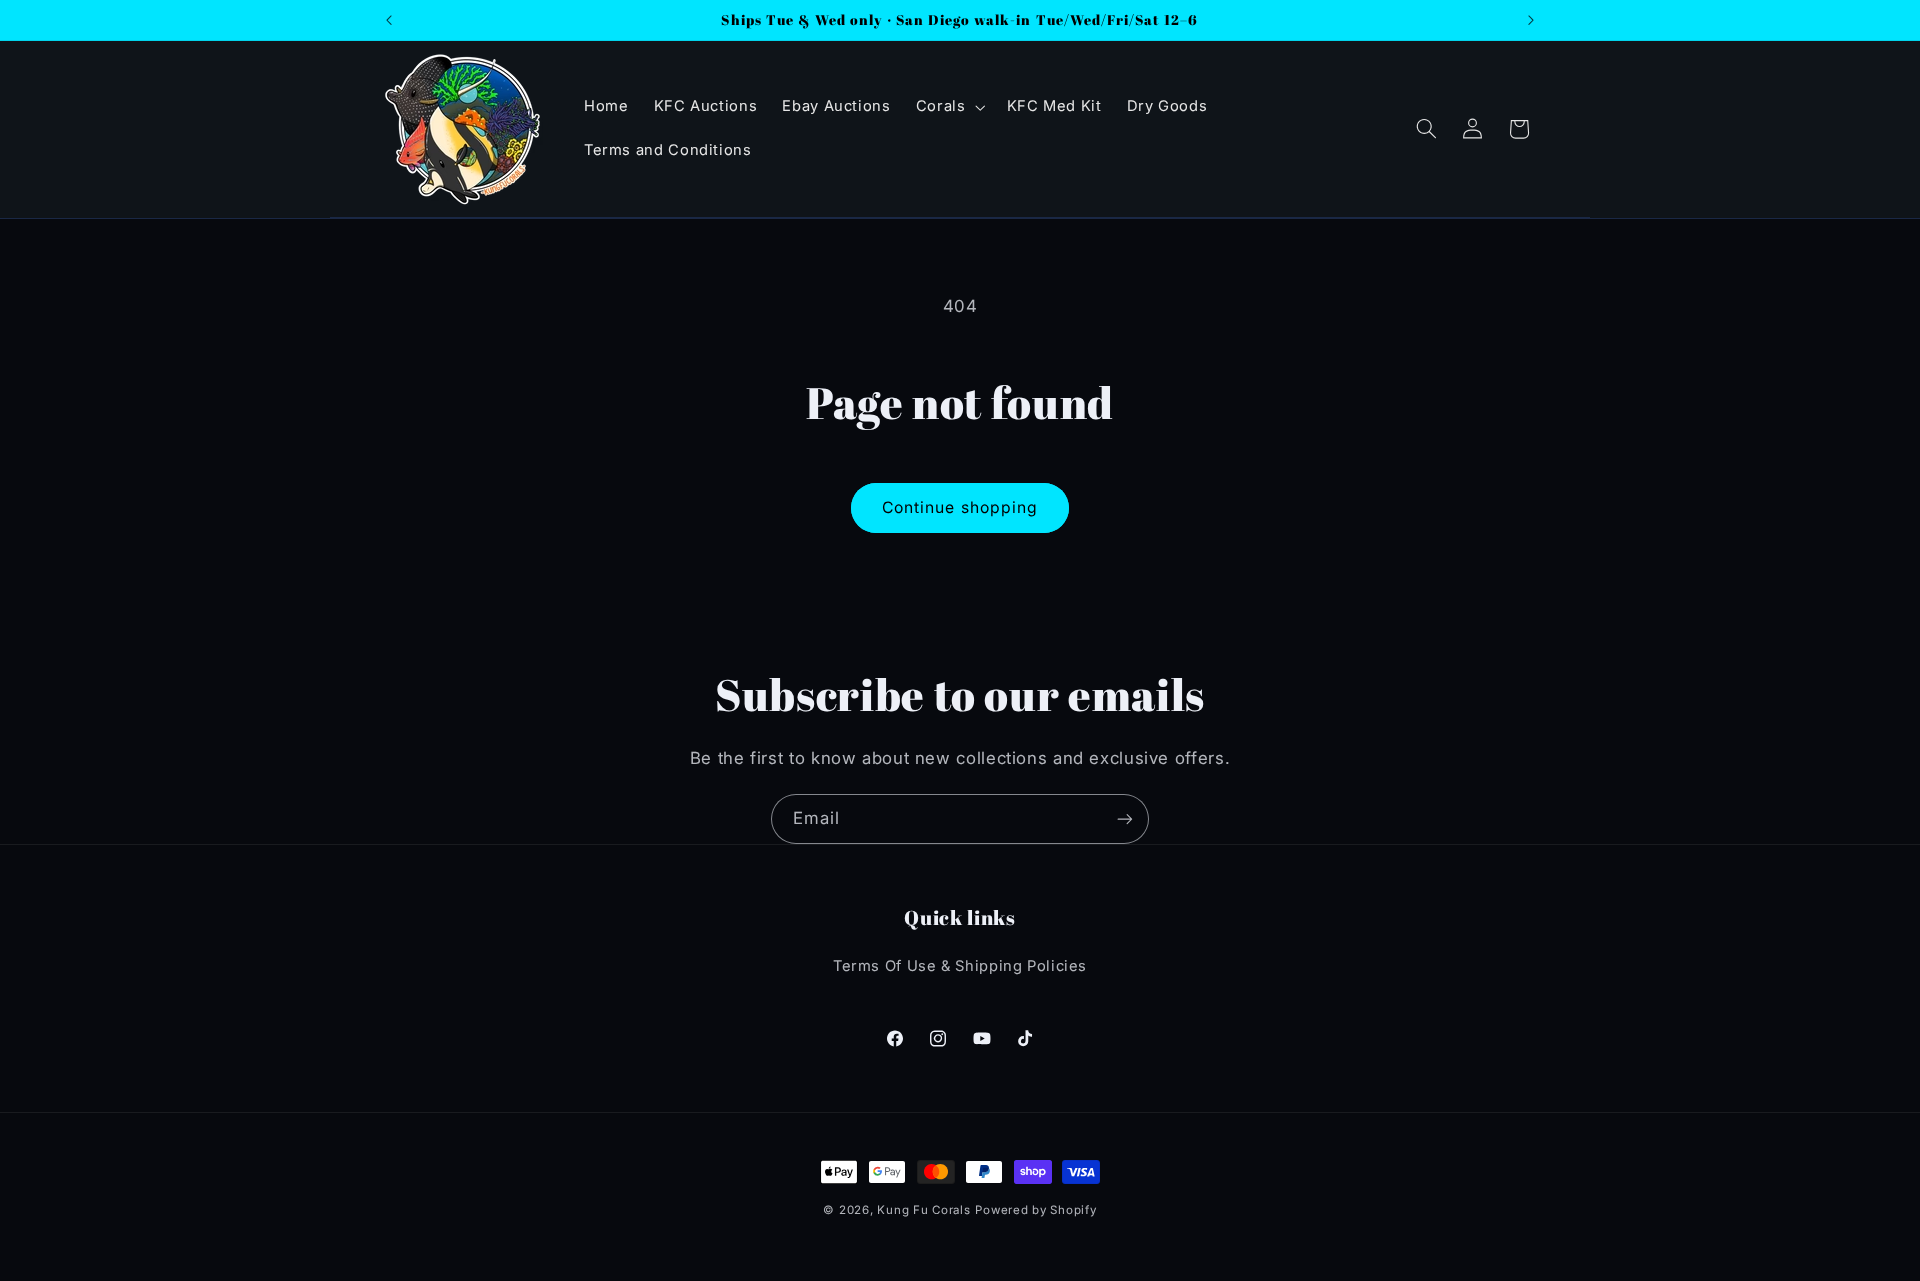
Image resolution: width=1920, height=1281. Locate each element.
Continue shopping (960, 507)
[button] (948, 107)
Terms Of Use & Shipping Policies (960, 966)
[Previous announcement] (389, 20)
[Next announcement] (1531, 20)
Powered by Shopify (1035, 1210)
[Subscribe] (1125, 818)
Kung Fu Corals (923, 1210)
